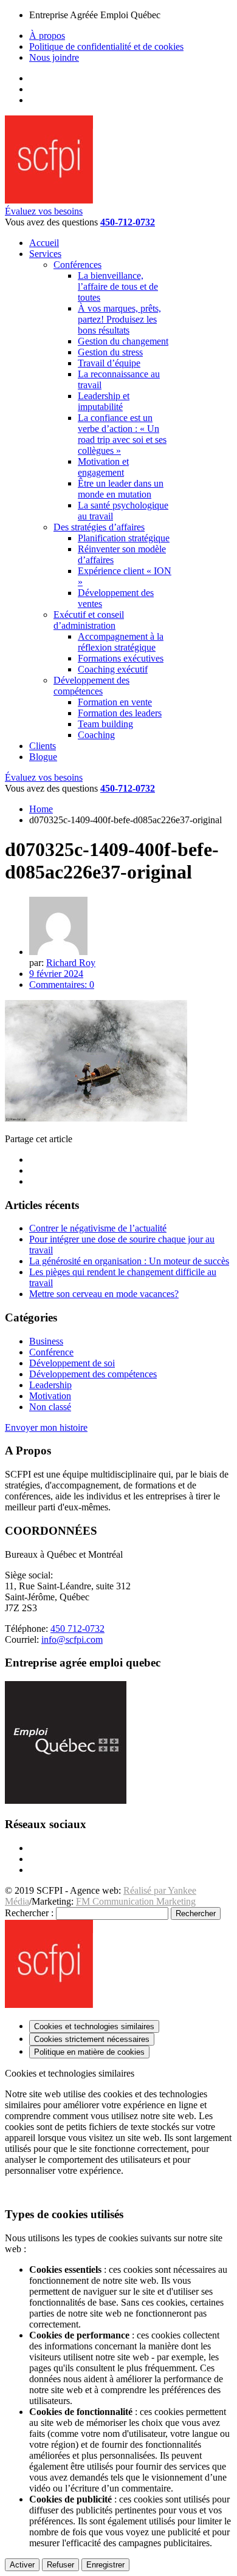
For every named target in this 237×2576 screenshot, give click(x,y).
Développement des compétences (93, 1374)
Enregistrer (105, 2565)
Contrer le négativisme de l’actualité (98, 1228)
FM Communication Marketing (136, 1901)
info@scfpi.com (72, 1639)
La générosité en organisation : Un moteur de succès (129, 1261)
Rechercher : (29, 1913)
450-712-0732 (128, 222)
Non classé (50, 1407)
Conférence (51, 1352)
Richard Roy (71, 963)
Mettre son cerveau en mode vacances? (104, 1294)
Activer (22, 2565)
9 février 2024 (56, 974)
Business (46, 1341)
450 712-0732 (77, 1629)
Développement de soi (72, 1363)
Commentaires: (62, 985)
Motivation (50, 1396)
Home (41, 809)
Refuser (60, 2565)
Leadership (50, 1385)
